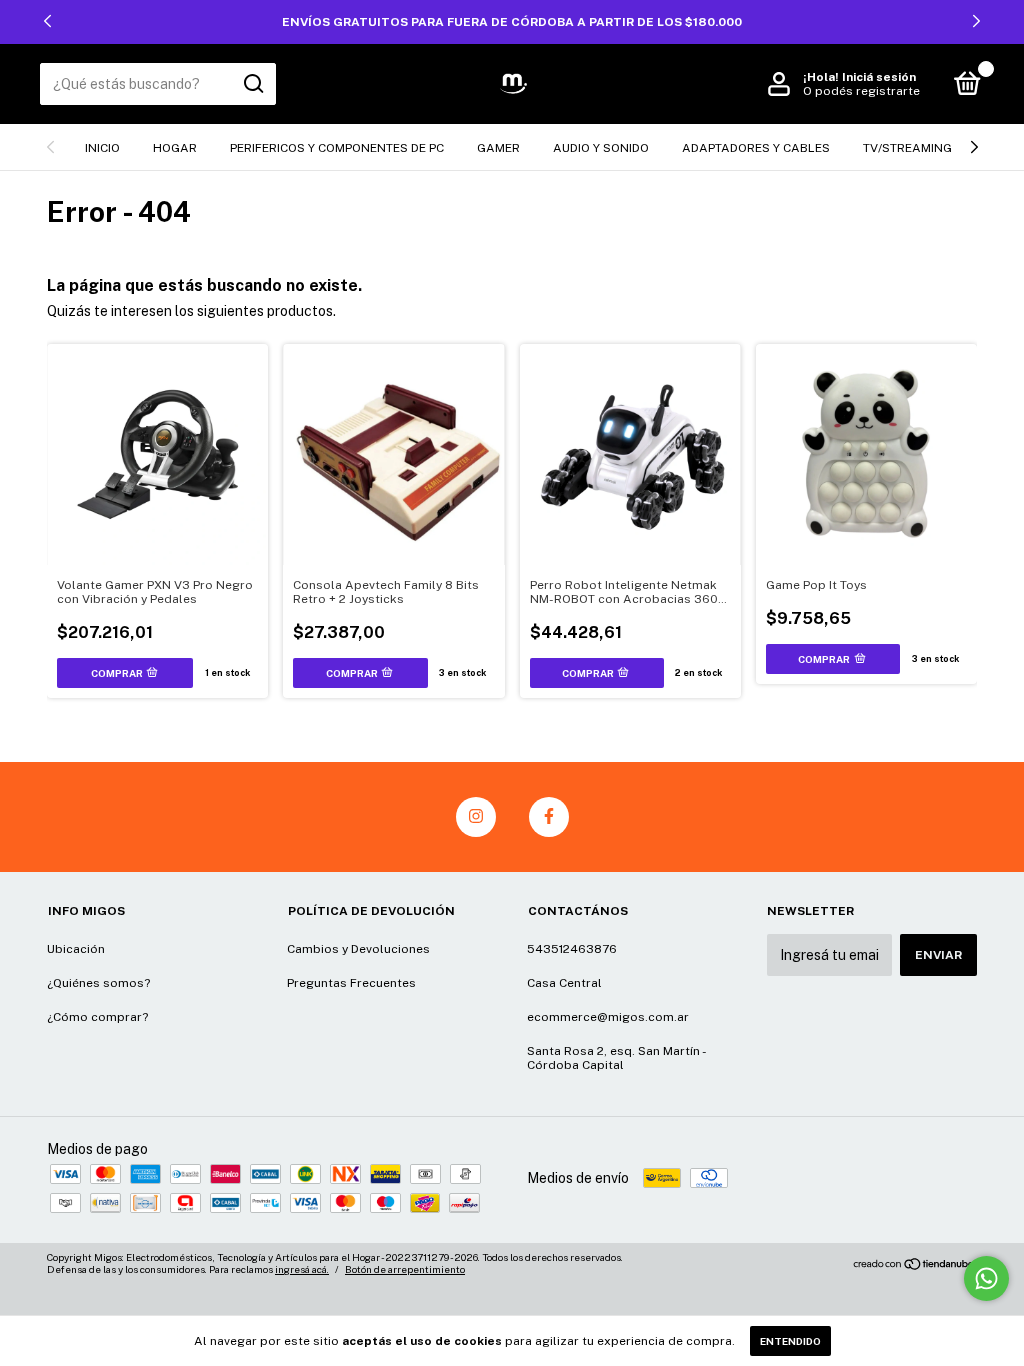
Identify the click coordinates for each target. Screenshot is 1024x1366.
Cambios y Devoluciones (358, 949)
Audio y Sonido (601, 148)
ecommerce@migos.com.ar (608, 1017)
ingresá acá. (302, 1269)
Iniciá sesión (879, 77)
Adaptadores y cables (756, 148)
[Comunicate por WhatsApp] (986, 1278)
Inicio (102, 148)
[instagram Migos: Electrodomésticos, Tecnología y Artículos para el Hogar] (476, 817)
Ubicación (76, 949)
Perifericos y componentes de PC (337, 148)
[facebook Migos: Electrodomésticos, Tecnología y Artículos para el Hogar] (549, 817)
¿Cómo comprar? (97, 1017)
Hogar (175, 148)
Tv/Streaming (907, 148)
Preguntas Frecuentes (351, 983)
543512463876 (572, 949)
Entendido (790, 1341)
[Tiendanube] (914, 1266)
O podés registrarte (861, 91)
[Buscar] (252, 84)
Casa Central (564, 983)
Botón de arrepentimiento (405, 1269)
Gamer (498, 148)
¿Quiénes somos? (98, 983)
